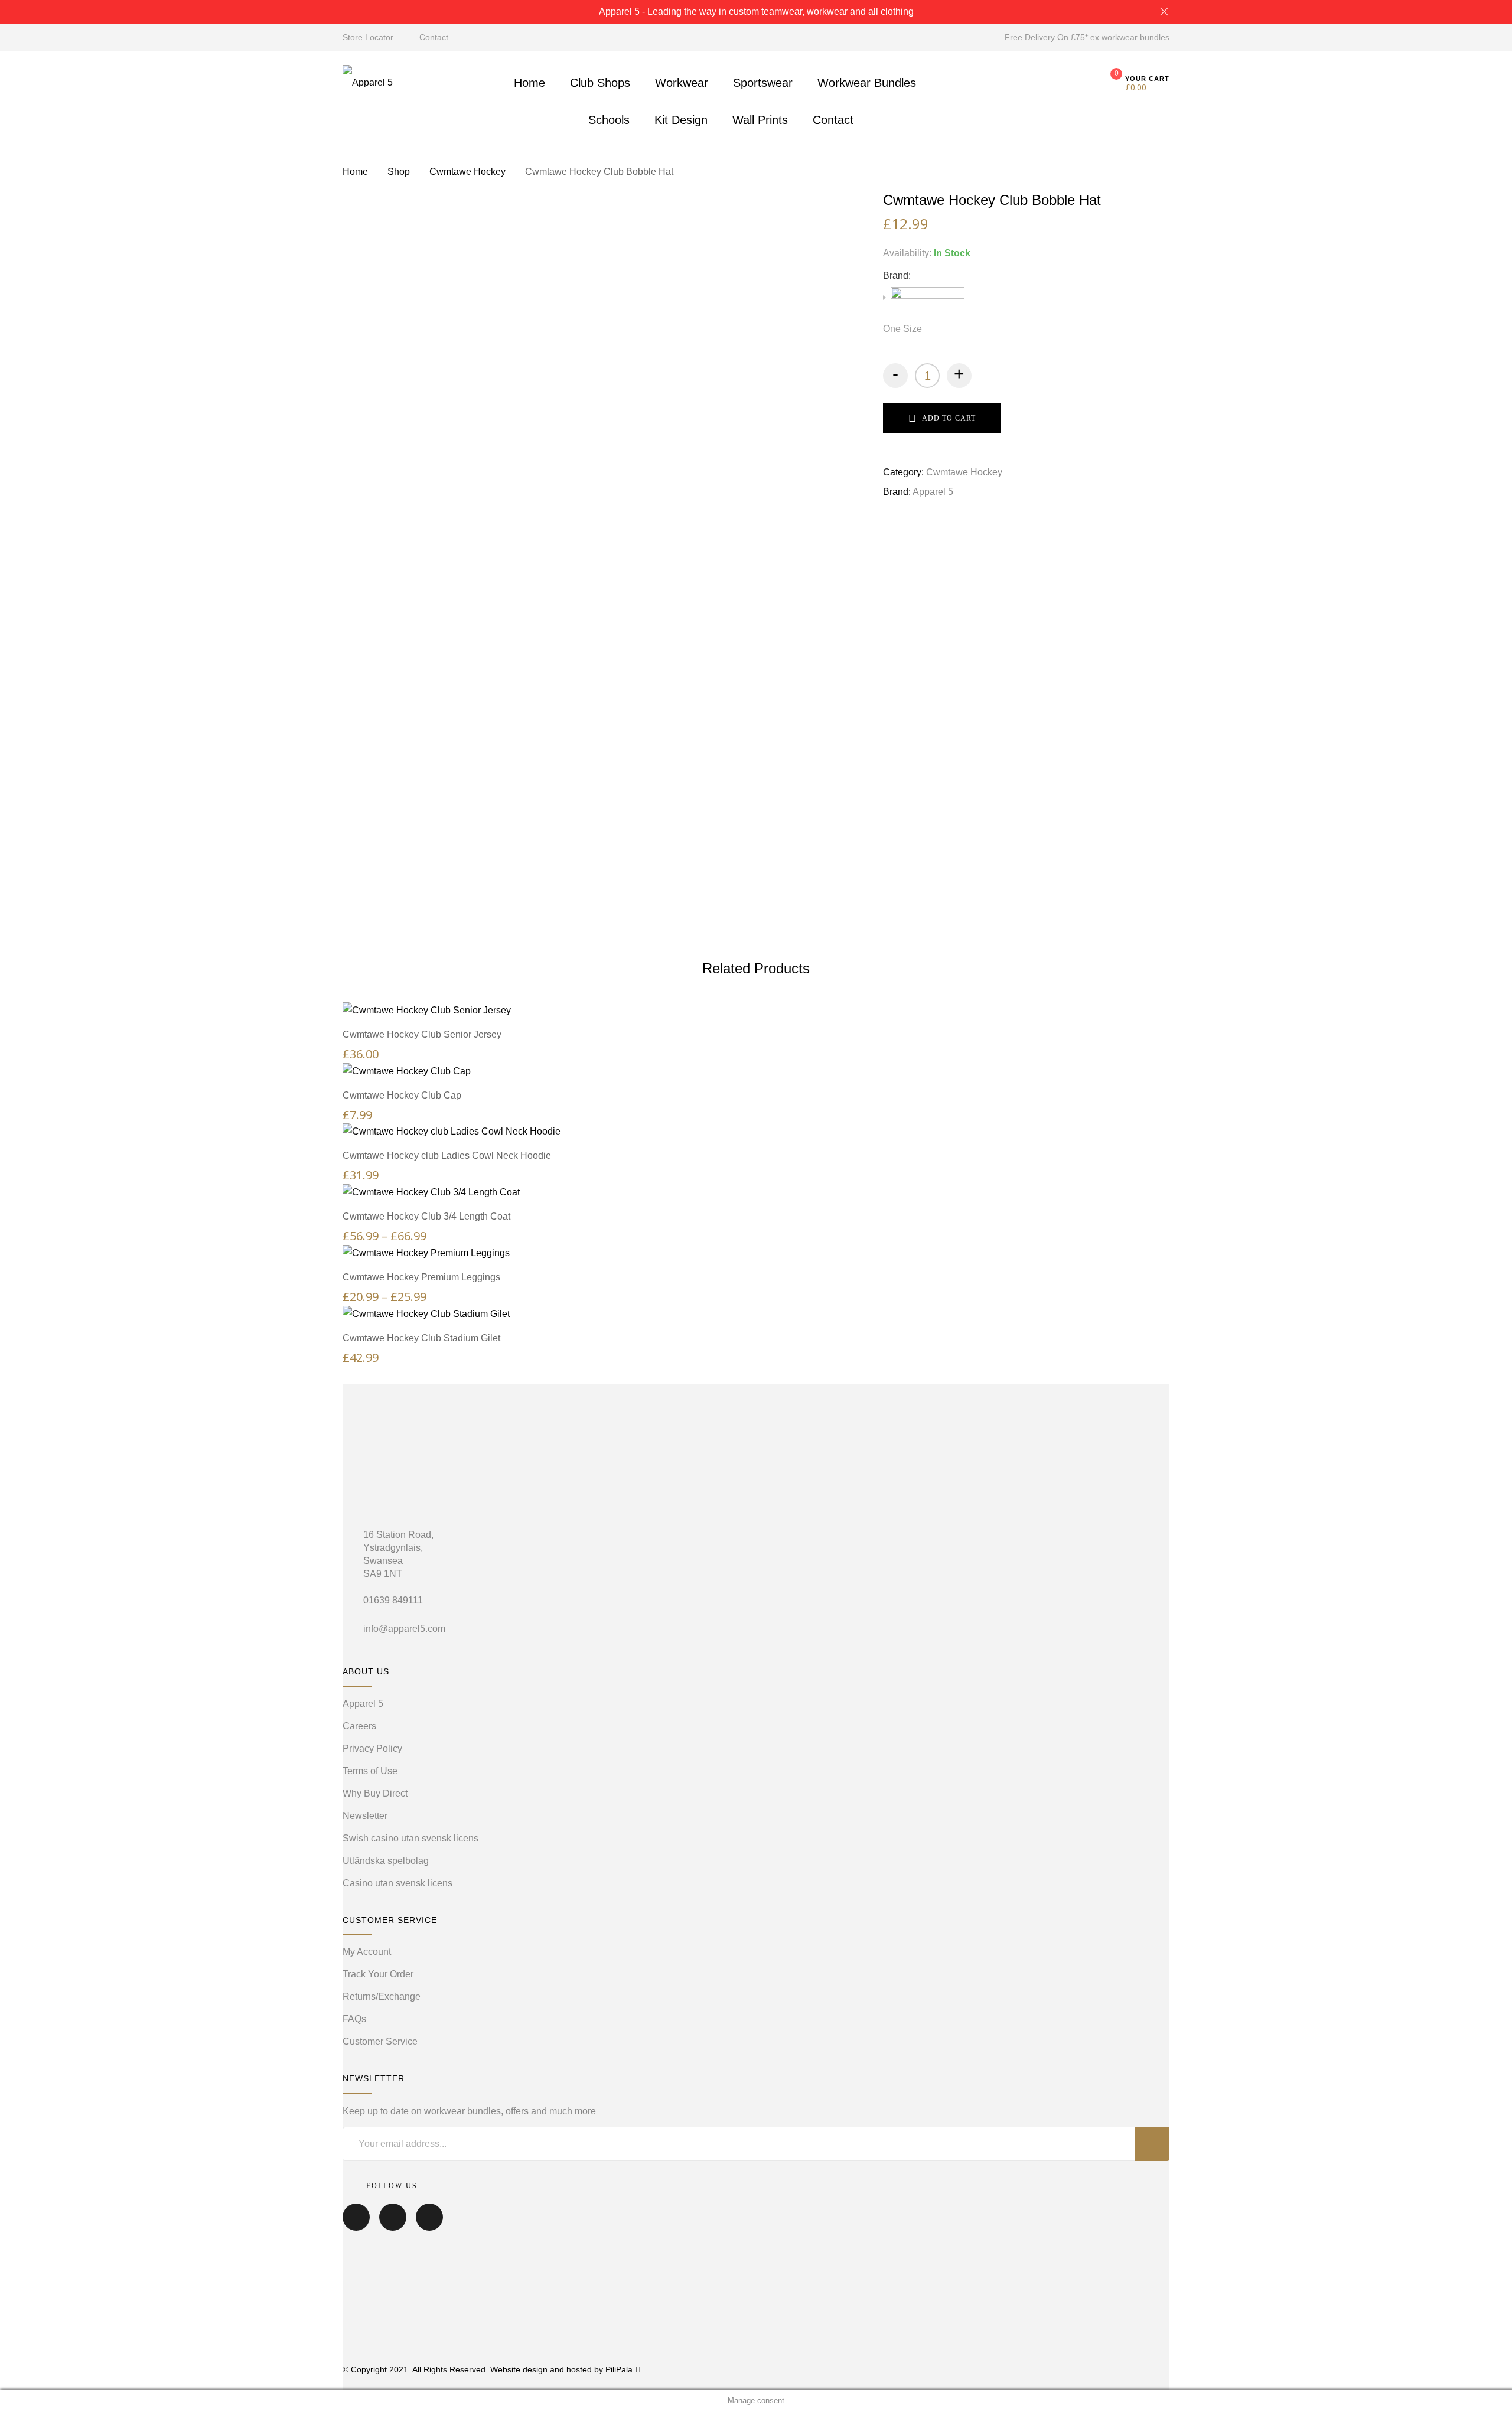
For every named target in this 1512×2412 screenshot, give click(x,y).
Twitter (393, 2225)
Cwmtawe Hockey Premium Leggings (421, 1277)
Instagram (429, 2225)
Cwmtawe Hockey (467, 172)
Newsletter (365, 1816)
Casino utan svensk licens (397, 1883)
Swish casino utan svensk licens (410, 1838)
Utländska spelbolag (386, 1861)
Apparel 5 (933, 492)
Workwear (682, 83)
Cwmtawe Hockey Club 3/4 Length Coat (426, 1216)
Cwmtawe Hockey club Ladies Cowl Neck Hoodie (447, 1156)
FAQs (354, 2019)
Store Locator (368, 37)
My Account (367, 1952)
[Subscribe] (1152, 2144)
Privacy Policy (372, 1748)
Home (529, 83)
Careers (359, 1726)
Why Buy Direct (375, 1793)
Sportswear (763, 83)
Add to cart (949, 418)
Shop (399, 172)
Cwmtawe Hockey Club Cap (402, 1095)
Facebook (356, 2225)
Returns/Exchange (382, 1997)
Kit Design (681, 120)
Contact (434, 37)
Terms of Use (370, 1771)
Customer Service (380, 2041)
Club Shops (600, 83)
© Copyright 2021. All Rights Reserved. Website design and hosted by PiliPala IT (493, 2369)
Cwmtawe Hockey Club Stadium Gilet (421, 1338)
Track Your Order (378, 1974)
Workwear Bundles (867, 83)
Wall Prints (760, 120)
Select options (762, 998)
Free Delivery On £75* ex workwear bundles (1087, 37)
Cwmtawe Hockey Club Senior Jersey (422, 1034)
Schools (609, 120)
